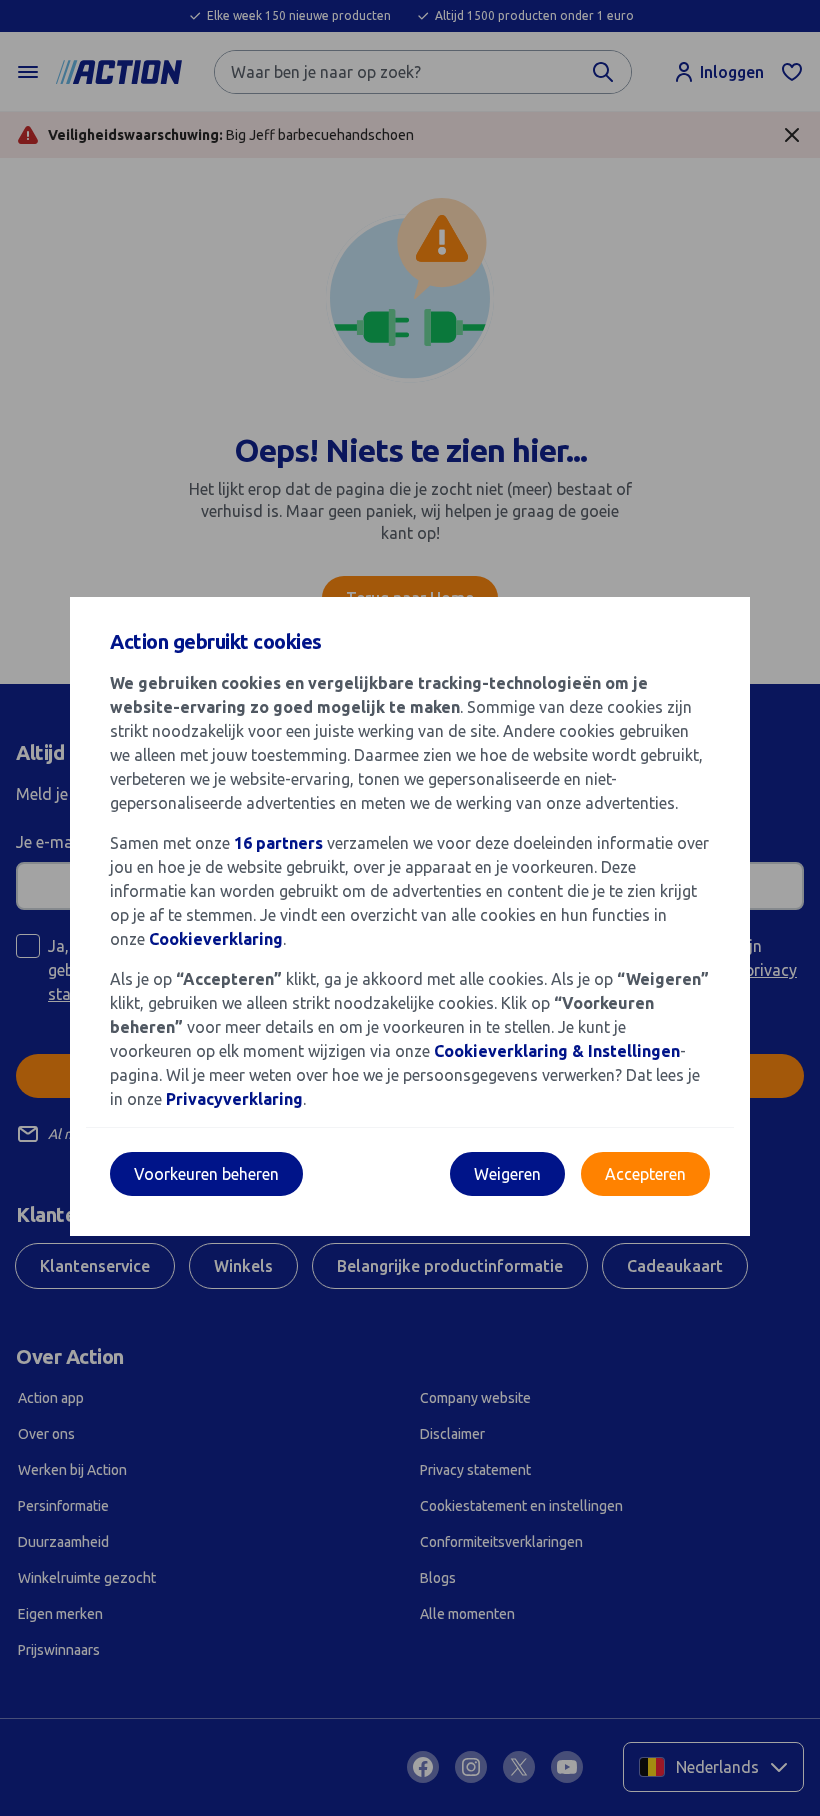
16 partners (278, 843)
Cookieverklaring (216, 939)
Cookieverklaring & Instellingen (557, 1051)
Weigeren (507, 1174)
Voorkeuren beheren (206, 1174)
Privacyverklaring (234, 1099)
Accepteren (645, 1174)
